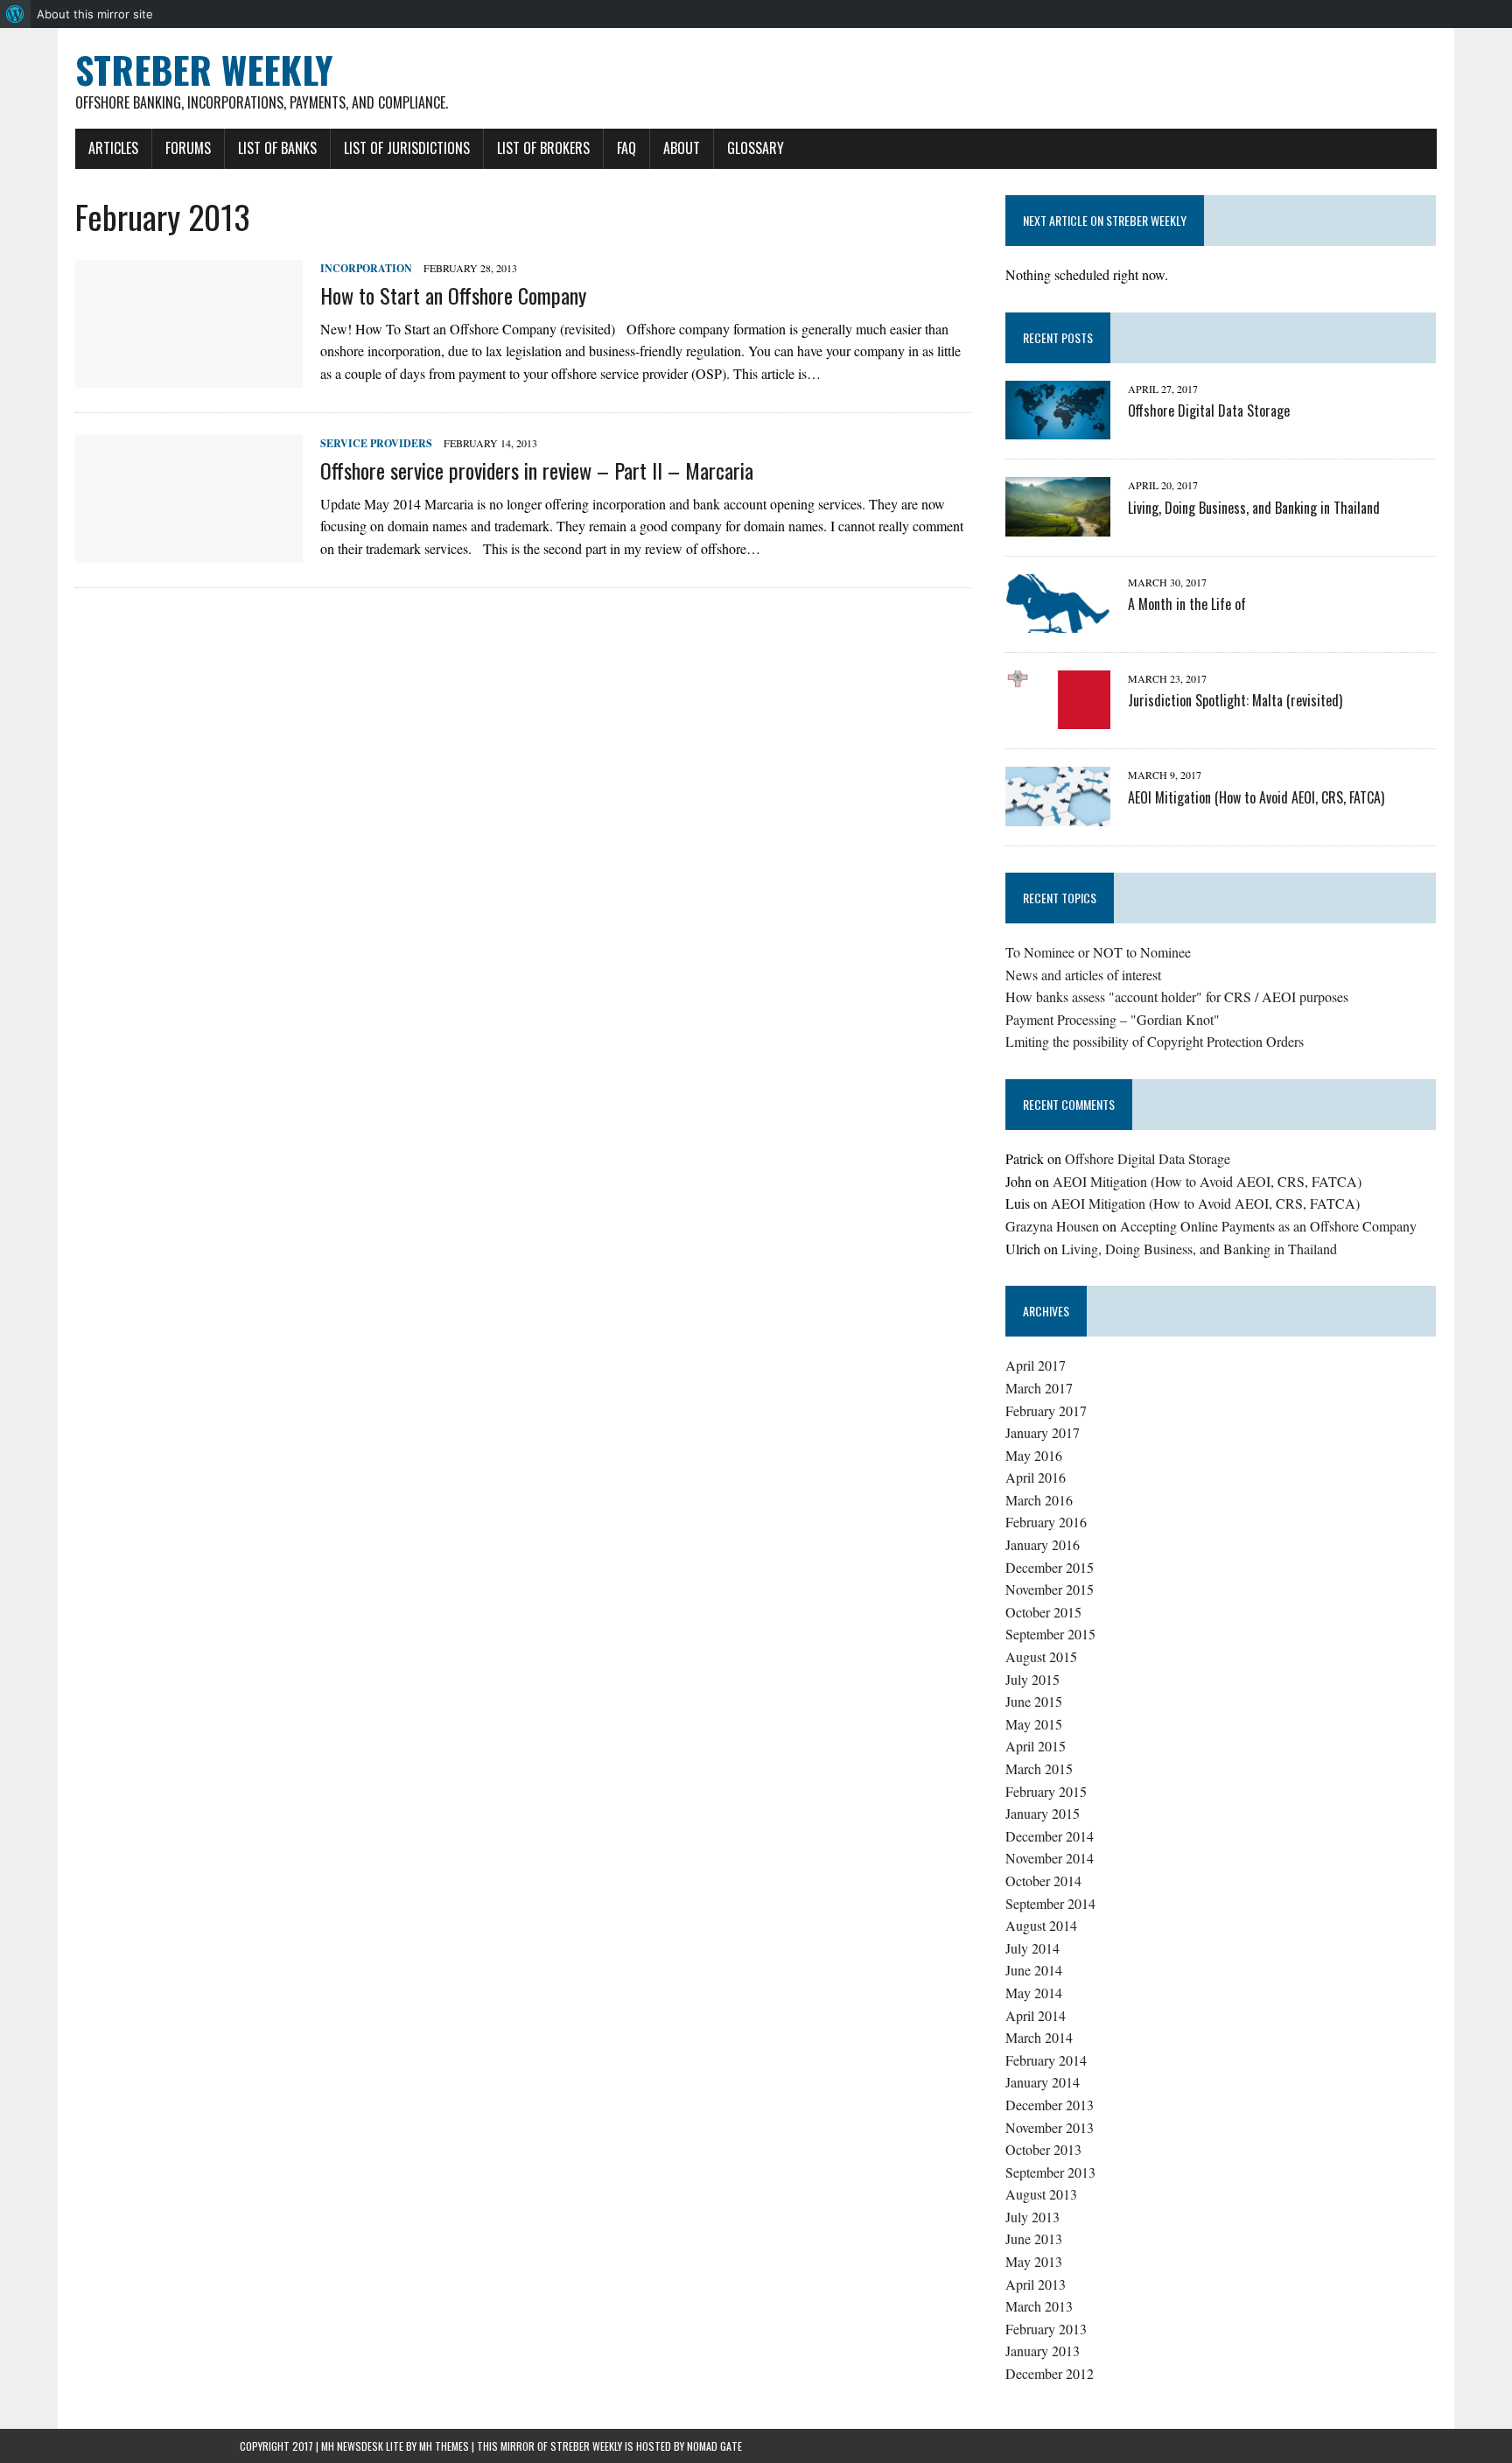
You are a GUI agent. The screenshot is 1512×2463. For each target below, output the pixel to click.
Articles (113, 148)
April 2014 (1036, 2015)
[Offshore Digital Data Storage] (1058, 428)
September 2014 (1050, 1903)
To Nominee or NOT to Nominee (1098, 952)
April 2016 (1036, 1477)
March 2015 (1039, 1768)
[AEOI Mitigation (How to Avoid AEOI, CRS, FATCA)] (1058, 814)
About (682, 148)
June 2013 (1034, 2238)
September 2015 (1050, 1634)
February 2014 (1046, 2060)
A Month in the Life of (1187, 604)
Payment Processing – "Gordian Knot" (1113, 1019)
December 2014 (1050, 1836)
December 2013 (1050, 2105)
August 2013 (1041, 2194)
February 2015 (1046, 1791)
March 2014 (1039, 2037)
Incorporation (366, 268)
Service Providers (376, 443)
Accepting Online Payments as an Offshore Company (1268, 1226)
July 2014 (1032, 1948)
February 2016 (1046, 1522)
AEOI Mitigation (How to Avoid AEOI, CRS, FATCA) (1256, 797)
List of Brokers (543, 148)
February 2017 (1046, 1410)
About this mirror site (95, 14)
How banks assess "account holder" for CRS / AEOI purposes (1177, 996)
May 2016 (1034, 1455)
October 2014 (1043, 1881)
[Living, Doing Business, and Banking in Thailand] (1058, 525)
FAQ (626, 148)
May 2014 (1034, 1993)
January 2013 (1043, 2351)
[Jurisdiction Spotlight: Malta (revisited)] (1058, 718)
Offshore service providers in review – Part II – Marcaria (537, 470)
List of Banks (277, 148)
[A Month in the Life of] (1058, 621)
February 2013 (1046, 2329)
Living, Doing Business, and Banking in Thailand (1254, 508)
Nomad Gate (714, 2446)
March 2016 (1039, 1500)
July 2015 (1032, 1679)
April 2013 (1036, 2284)
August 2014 (1041, 1925)
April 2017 (1036, 1365)
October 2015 (1043, 1612)
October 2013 (1043, 2149)
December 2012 (1050, 2373)
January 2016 (1043, 1544)
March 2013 (1039, 2306)
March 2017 (1039, 1388)
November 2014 (1050, 1858)
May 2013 (1034, 2261)
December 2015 (1050, 1567)
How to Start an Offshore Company (453, 295)
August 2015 (1041, 1656)
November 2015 (1050, 1589)
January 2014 (1043, 2082)
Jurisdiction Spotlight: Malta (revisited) (1235, 700)
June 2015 (1034, 1701)
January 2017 (1043, 1432)
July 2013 (1032, 2217)
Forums (188, 148)
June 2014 (1034, 1970)
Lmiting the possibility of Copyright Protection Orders (1155, 1041)
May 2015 (1034, 1724)
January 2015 (1043, 1813)
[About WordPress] (15, 14)
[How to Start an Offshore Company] (189, 377)
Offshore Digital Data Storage (1209, 410)
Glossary (756, 148)
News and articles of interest (1083, 975)
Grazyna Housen (1052, 1226)
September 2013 (1050, 2172)
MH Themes (444, 2446)
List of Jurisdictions (407, 148)
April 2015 (1036, 1746)
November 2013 (1050, 2127)
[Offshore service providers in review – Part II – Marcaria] (189, 552)
